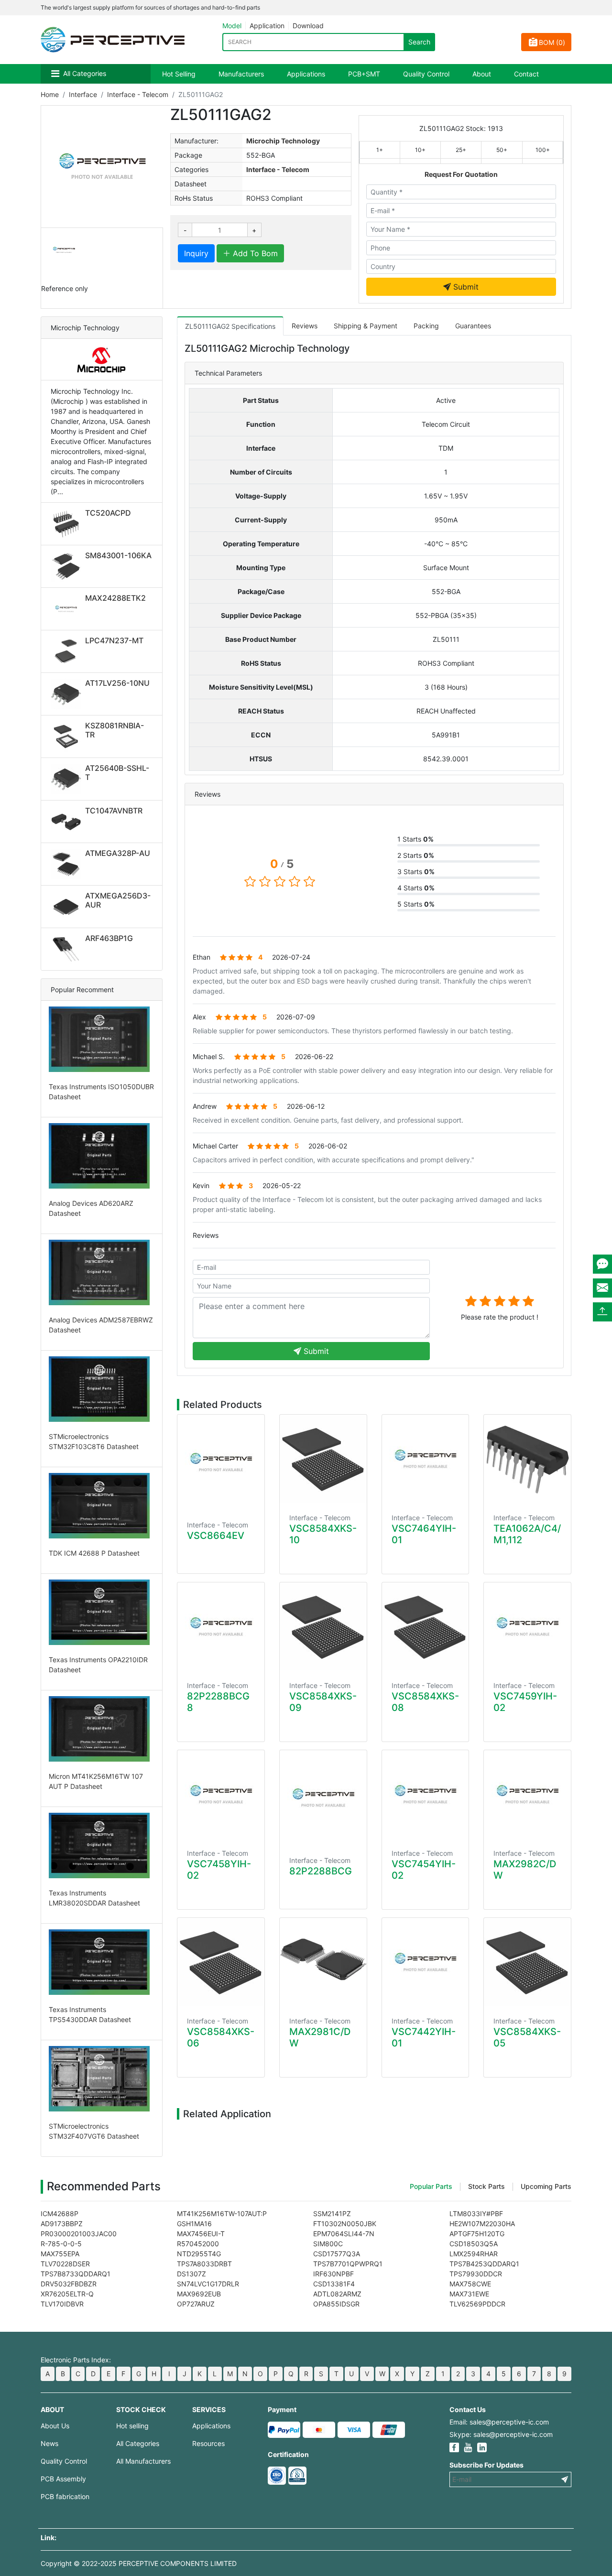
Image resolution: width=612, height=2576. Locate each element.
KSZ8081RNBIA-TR (115, 730)
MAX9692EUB (199, 2294)
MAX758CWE (470, 2284)
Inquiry (196, 253)
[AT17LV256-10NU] (68, 694)
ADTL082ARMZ (337, 2294)
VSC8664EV (216, 1536)
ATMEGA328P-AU (118, 853)
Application (267, 26)
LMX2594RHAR (474, 2254)
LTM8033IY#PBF (476, 2213)
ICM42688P (60, 2213)
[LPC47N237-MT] (68, 651)
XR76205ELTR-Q (67, 2294)
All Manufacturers (143, 2461)
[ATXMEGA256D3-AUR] (68, 907)
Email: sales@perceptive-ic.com (499, 2422)
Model (232, 26)
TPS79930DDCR (476, 2274)
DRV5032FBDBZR (69, 2284)
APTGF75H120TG (477, 2234)
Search (419, 42)
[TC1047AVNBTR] (68, 822)
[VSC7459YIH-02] (527, 1627)
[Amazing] (528, 1301)
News (49, 2443)
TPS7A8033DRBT (204, 2264)
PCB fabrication (65, 2496)
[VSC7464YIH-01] (426, 1459)
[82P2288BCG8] (221, 1627)
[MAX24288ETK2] (68, 609)
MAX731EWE (469, 2294)
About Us (55, 2426)
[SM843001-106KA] (68, 566)
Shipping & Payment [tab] (366, 326)
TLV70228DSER (65, 2264)
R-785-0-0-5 (61, 2244)
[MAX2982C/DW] (527, 1794)
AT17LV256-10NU (117, 683)
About (482, 74)
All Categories (85, 73)
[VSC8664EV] (221, 1462)
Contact (526, 74)
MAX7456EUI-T (201, 2234)
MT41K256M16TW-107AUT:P (222, 2213)
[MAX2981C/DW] (323, 1962)
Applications (306, 74)
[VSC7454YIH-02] (426, 1794)
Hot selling (132, 2426)
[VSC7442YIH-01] (426, 1962)
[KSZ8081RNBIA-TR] (68, 736)
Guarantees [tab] (473, 326)
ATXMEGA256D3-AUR (118, 900)
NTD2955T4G (199, 2254)
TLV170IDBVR (62, 2304)
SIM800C (328, 2244)
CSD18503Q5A (474, 2244)
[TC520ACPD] (68, 524)
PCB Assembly (63, 2479)
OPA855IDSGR (336, 2304)
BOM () (552, 42)
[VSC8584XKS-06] (221, 1962)
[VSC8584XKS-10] (323, 1459)
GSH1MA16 (194, 2224)
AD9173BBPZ (62, 2224)
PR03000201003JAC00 (79, 2234)
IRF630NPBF (333, 2274)
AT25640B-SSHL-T (117, 773)
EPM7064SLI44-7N (344, 2234)
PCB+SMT (364, 74)
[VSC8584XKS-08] (426, 1627)
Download (308, 26)
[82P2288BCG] (323, 1798)
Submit (465, 287)
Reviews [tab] (305, 326)
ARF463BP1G (109, 938)
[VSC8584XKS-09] (323, 1627)
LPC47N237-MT (114, 640)
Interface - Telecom (138, 94)
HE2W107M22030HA (482, 2224)
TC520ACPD (108, 513)
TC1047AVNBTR (114, 811)
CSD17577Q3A (337, 2254)
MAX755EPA (60, 2254)
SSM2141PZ (332, 2213)
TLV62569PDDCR (477, 2304)
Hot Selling (179, 74)
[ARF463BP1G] (68, 949)
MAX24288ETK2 (115, 598)
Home (50, 94)
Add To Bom (254, 253)
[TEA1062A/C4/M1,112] (527, 1459)
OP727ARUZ (196, 2304)
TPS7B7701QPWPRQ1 (348, 2264)
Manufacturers (241, 74)
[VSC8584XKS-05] (527, 1962)
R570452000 (198, 2244)
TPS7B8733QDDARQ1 (76, 2274)
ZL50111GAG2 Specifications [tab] (230, 326)
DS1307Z (191, 2274)
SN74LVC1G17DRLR (208, 2284)
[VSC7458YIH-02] (221, 1794)
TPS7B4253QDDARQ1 (484, 2264)
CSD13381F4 (334, 2284)
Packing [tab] (426, 326)
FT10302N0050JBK (345, 2224)
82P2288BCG (321, 1871)
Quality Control (426, 74)
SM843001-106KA (118, 555)
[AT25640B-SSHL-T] (68, 779)
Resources (208, 2443)
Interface (83, 94)
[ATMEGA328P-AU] (68, 864)
